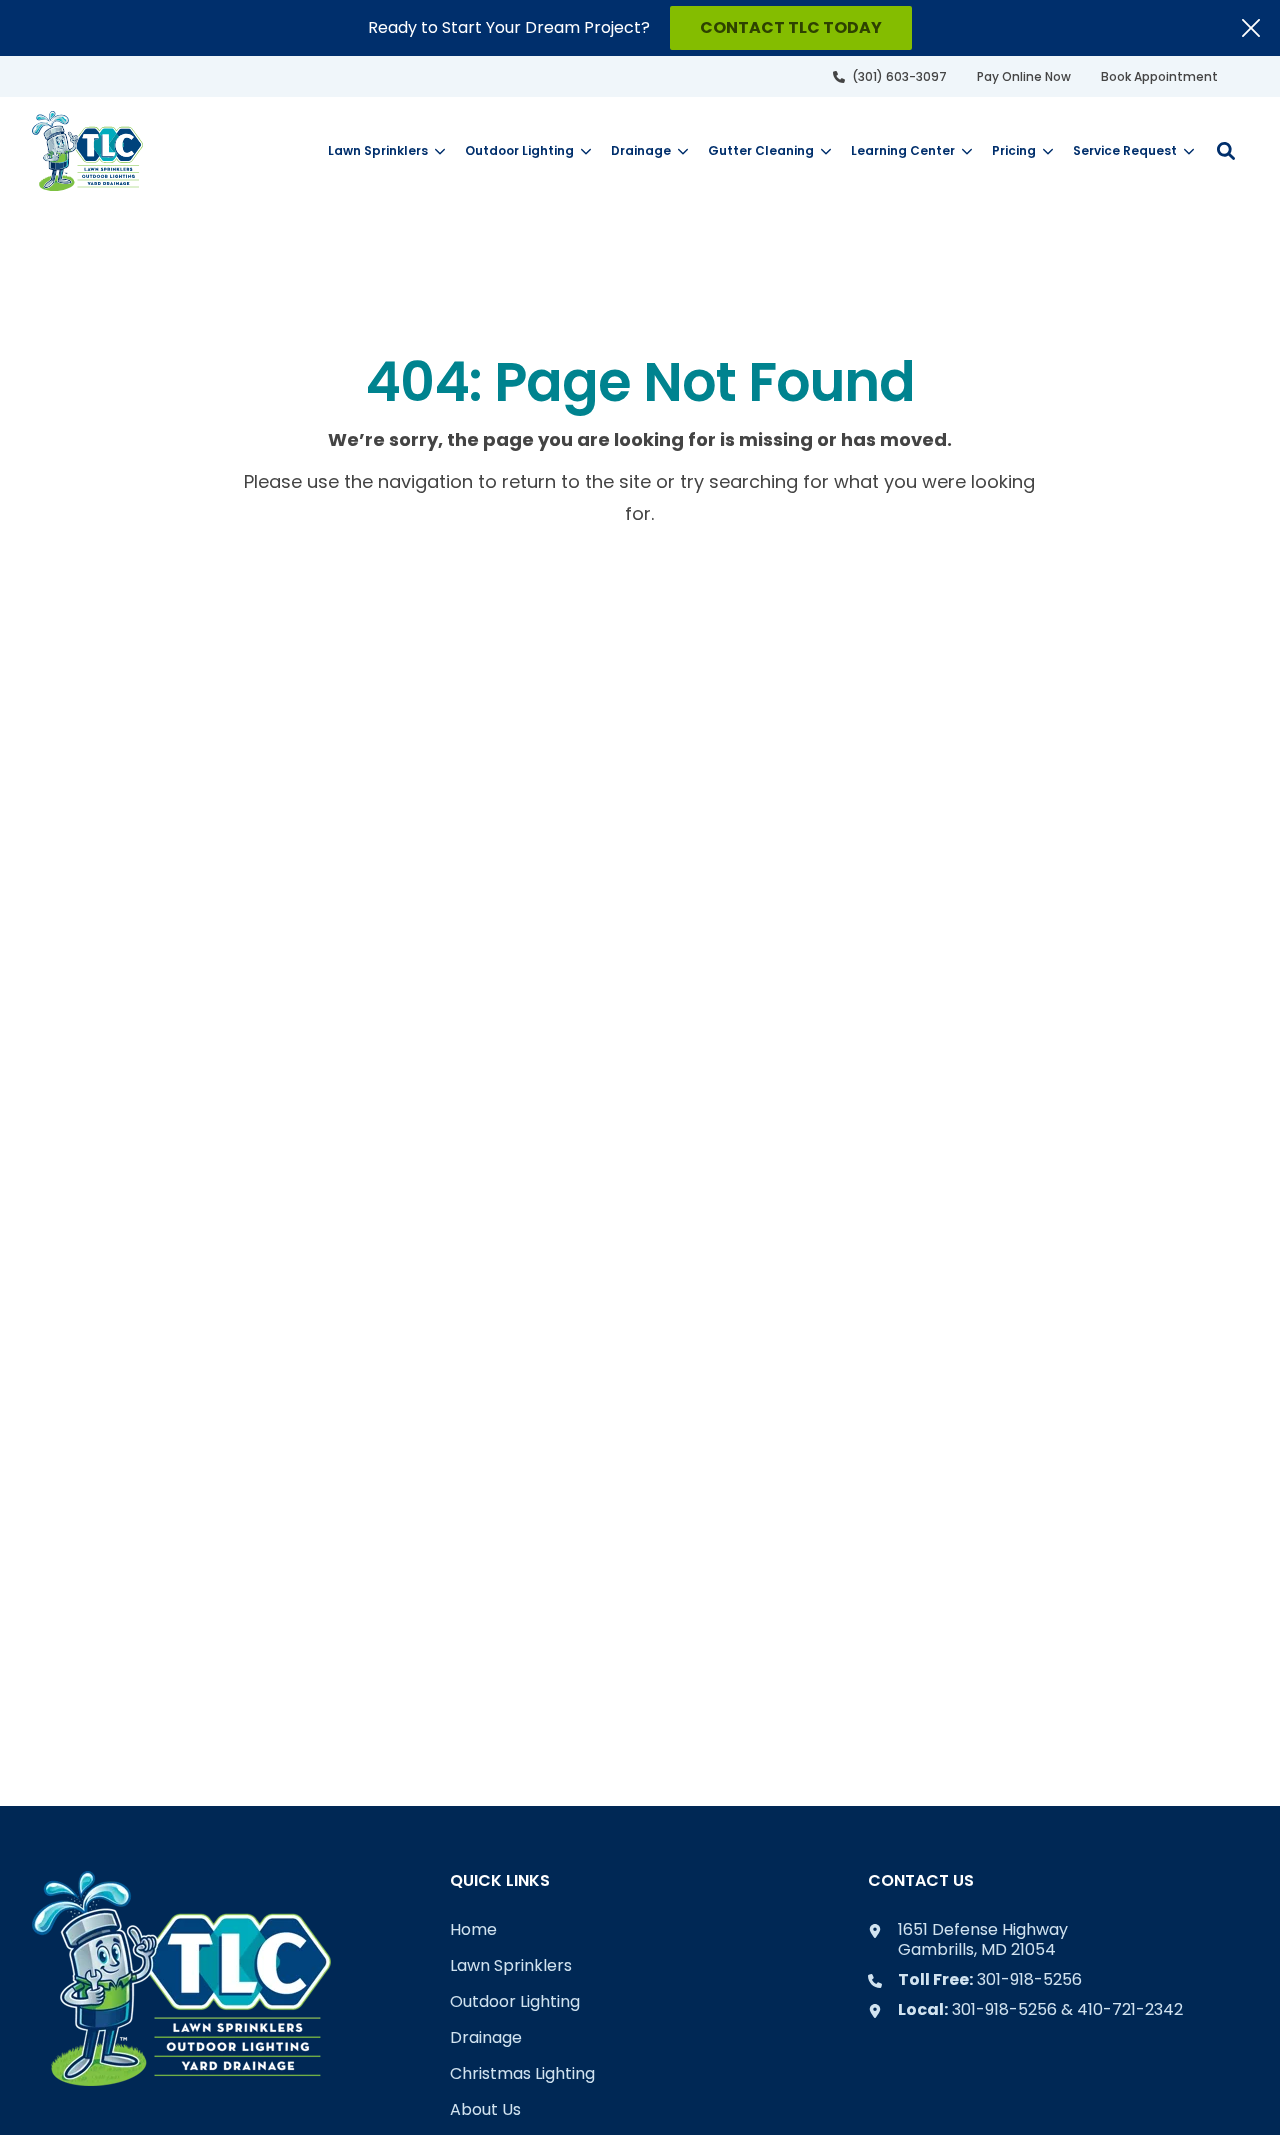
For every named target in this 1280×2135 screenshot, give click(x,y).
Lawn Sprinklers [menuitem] (511, 1966)
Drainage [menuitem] (486, 2038)
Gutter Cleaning (761, 151)
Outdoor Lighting (519, 151)
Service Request (1125, 151)
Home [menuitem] (473, 1930)
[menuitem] (890, 76)
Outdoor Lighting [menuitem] (515, 2002)
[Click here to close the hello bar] (1251, 28)
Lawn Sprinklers (378, 151)
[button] (1226, 151)
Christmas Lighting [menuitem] (522, 2074)
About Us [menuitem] (485, 2110)
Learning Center (903, 151)
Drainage (641, 151)
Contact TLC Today (791, 27)
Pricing (1014, 151)
